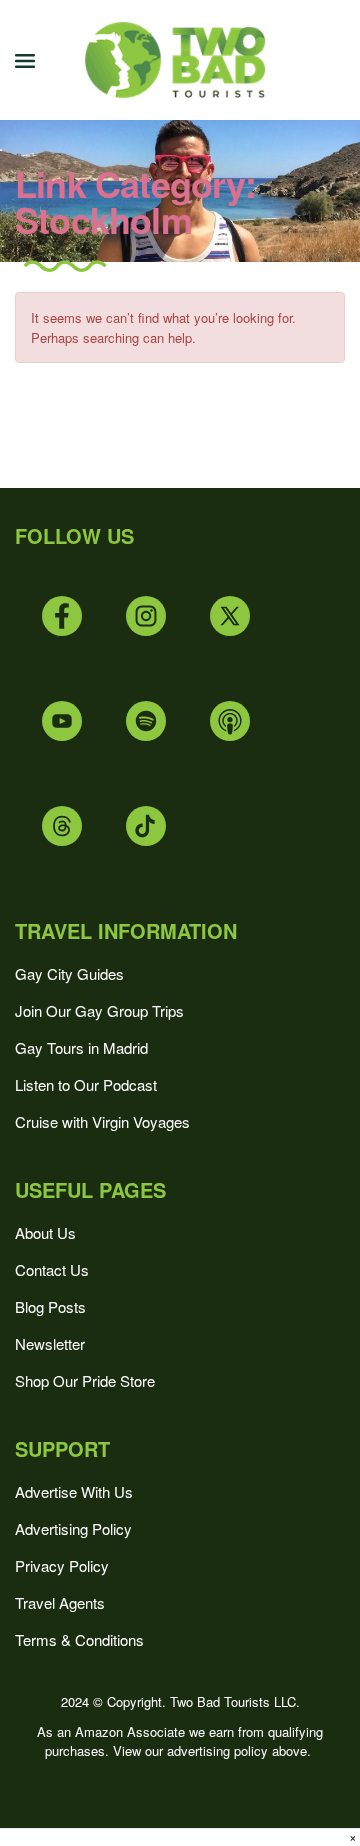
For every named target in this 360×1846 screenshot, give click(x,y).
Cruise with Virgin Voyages (102, 1121)
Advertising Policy (73, 1528)
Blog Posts (50, 1306)
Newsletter (50, 1343)
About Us (45, 1232)
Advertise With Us (74, 1491)
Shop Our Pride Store (85, 1380)
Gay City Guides (69, 973)
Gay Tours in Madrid (81, 1047)
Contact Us (52, 1269)
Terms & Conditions (79, 1639)
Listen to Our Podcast (86, 1084)
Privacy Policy (62, 1565)
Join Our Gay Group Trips (99, 1010)
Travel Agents (60, 1602)
